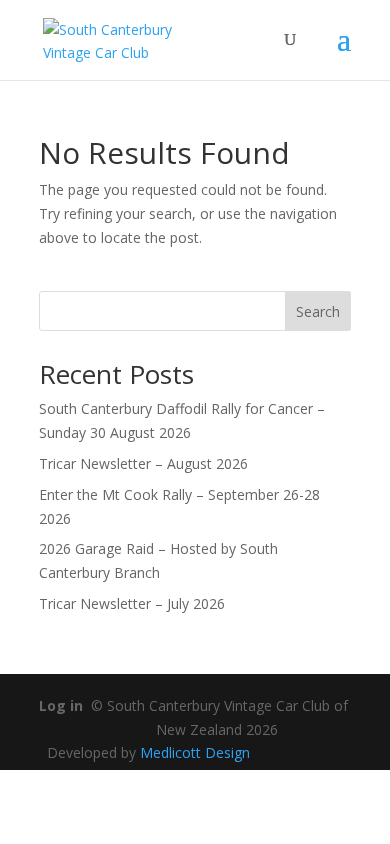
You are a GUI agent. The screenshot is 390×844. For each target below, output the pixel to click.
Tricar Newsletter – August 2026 (143, 463)
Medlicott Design (195, 752)
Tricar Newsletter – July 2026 (132, 603)
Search (318, 311)
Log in (61, 705)
